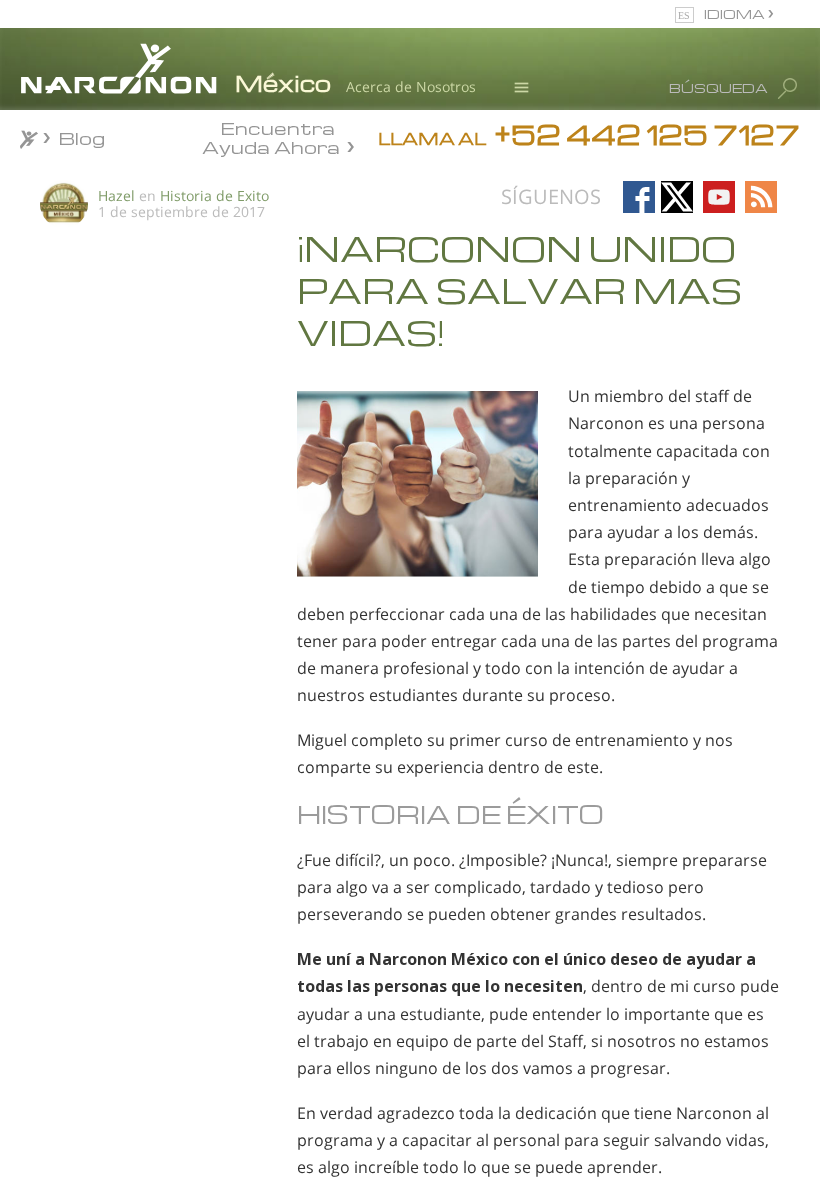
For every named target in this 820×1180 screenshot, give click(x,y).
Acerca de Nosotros (411, 86)
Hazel (116, 195)
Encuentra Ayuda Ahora (271, 136)
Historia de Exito (214, 195)
